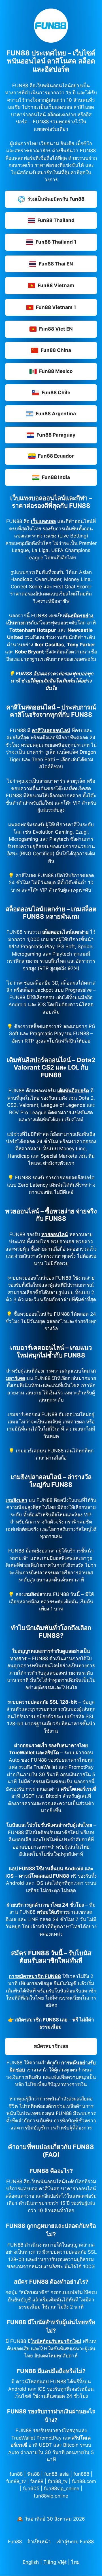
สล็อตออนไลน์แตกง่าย (65, 932)
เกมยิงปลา (16, 1500)
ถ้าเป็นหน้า (39, 2542)
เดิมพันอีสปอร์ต (73, 1091)
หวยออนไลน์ (55, 1234)
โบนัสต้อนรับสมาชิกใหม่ (56, 2341)
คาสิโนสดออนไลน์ (51, 730)
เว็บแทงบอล (43, 521)
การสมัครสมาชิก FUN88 (35, 1976)
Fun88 (15, 2542)
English (31, 2562)
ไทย (75, 2562)
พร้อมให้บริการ (52, 1912)
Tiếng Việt (55, 2562)
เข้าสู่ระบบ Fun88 (75, 2542)
